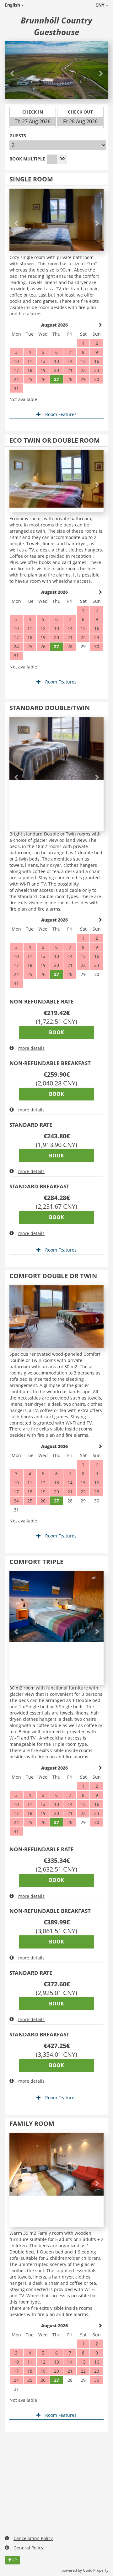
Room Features (61, 414)
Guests (18, 136)
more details (31, 1048)
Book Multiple (27, 159)
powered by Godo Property (85, 2570)
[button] (13, 70)
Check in (33, 112)
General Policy (28, 2548)
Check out (80, 112)
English (13, 5)
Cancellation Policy (33, 2538)
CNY (101, 5)
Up (14, 2560)
